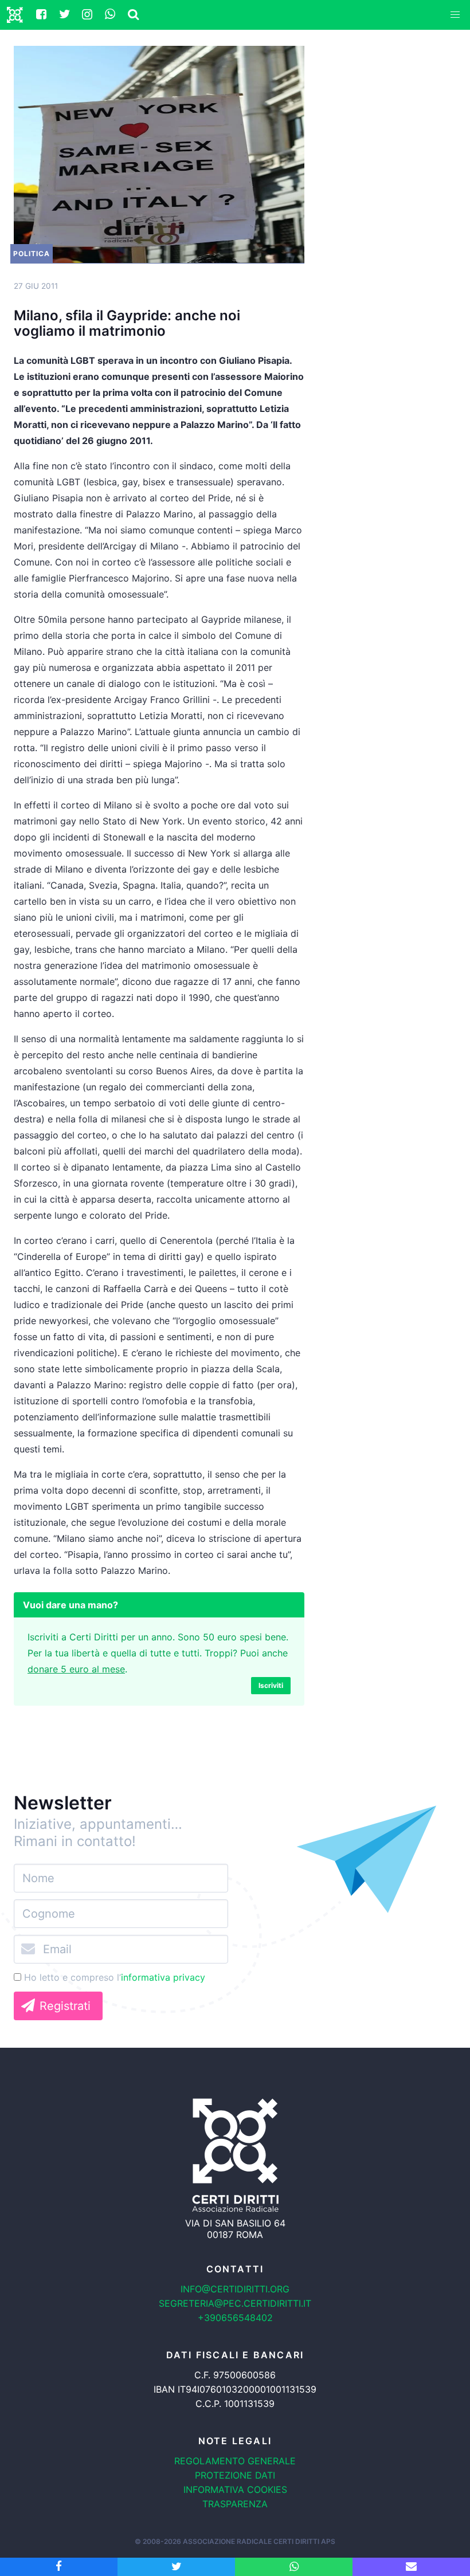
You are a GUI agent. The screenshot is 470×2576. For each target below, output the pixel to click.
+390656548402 (235, 2318)
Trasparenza (235, 2504)
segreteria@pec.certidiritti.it (235, 2303)
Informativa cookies (235, 2489)
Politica (32, 254)
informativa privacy (163, 1977)
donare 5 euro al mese (76, 1669)
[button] (455, 15)
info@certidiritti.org (235, 2289)
